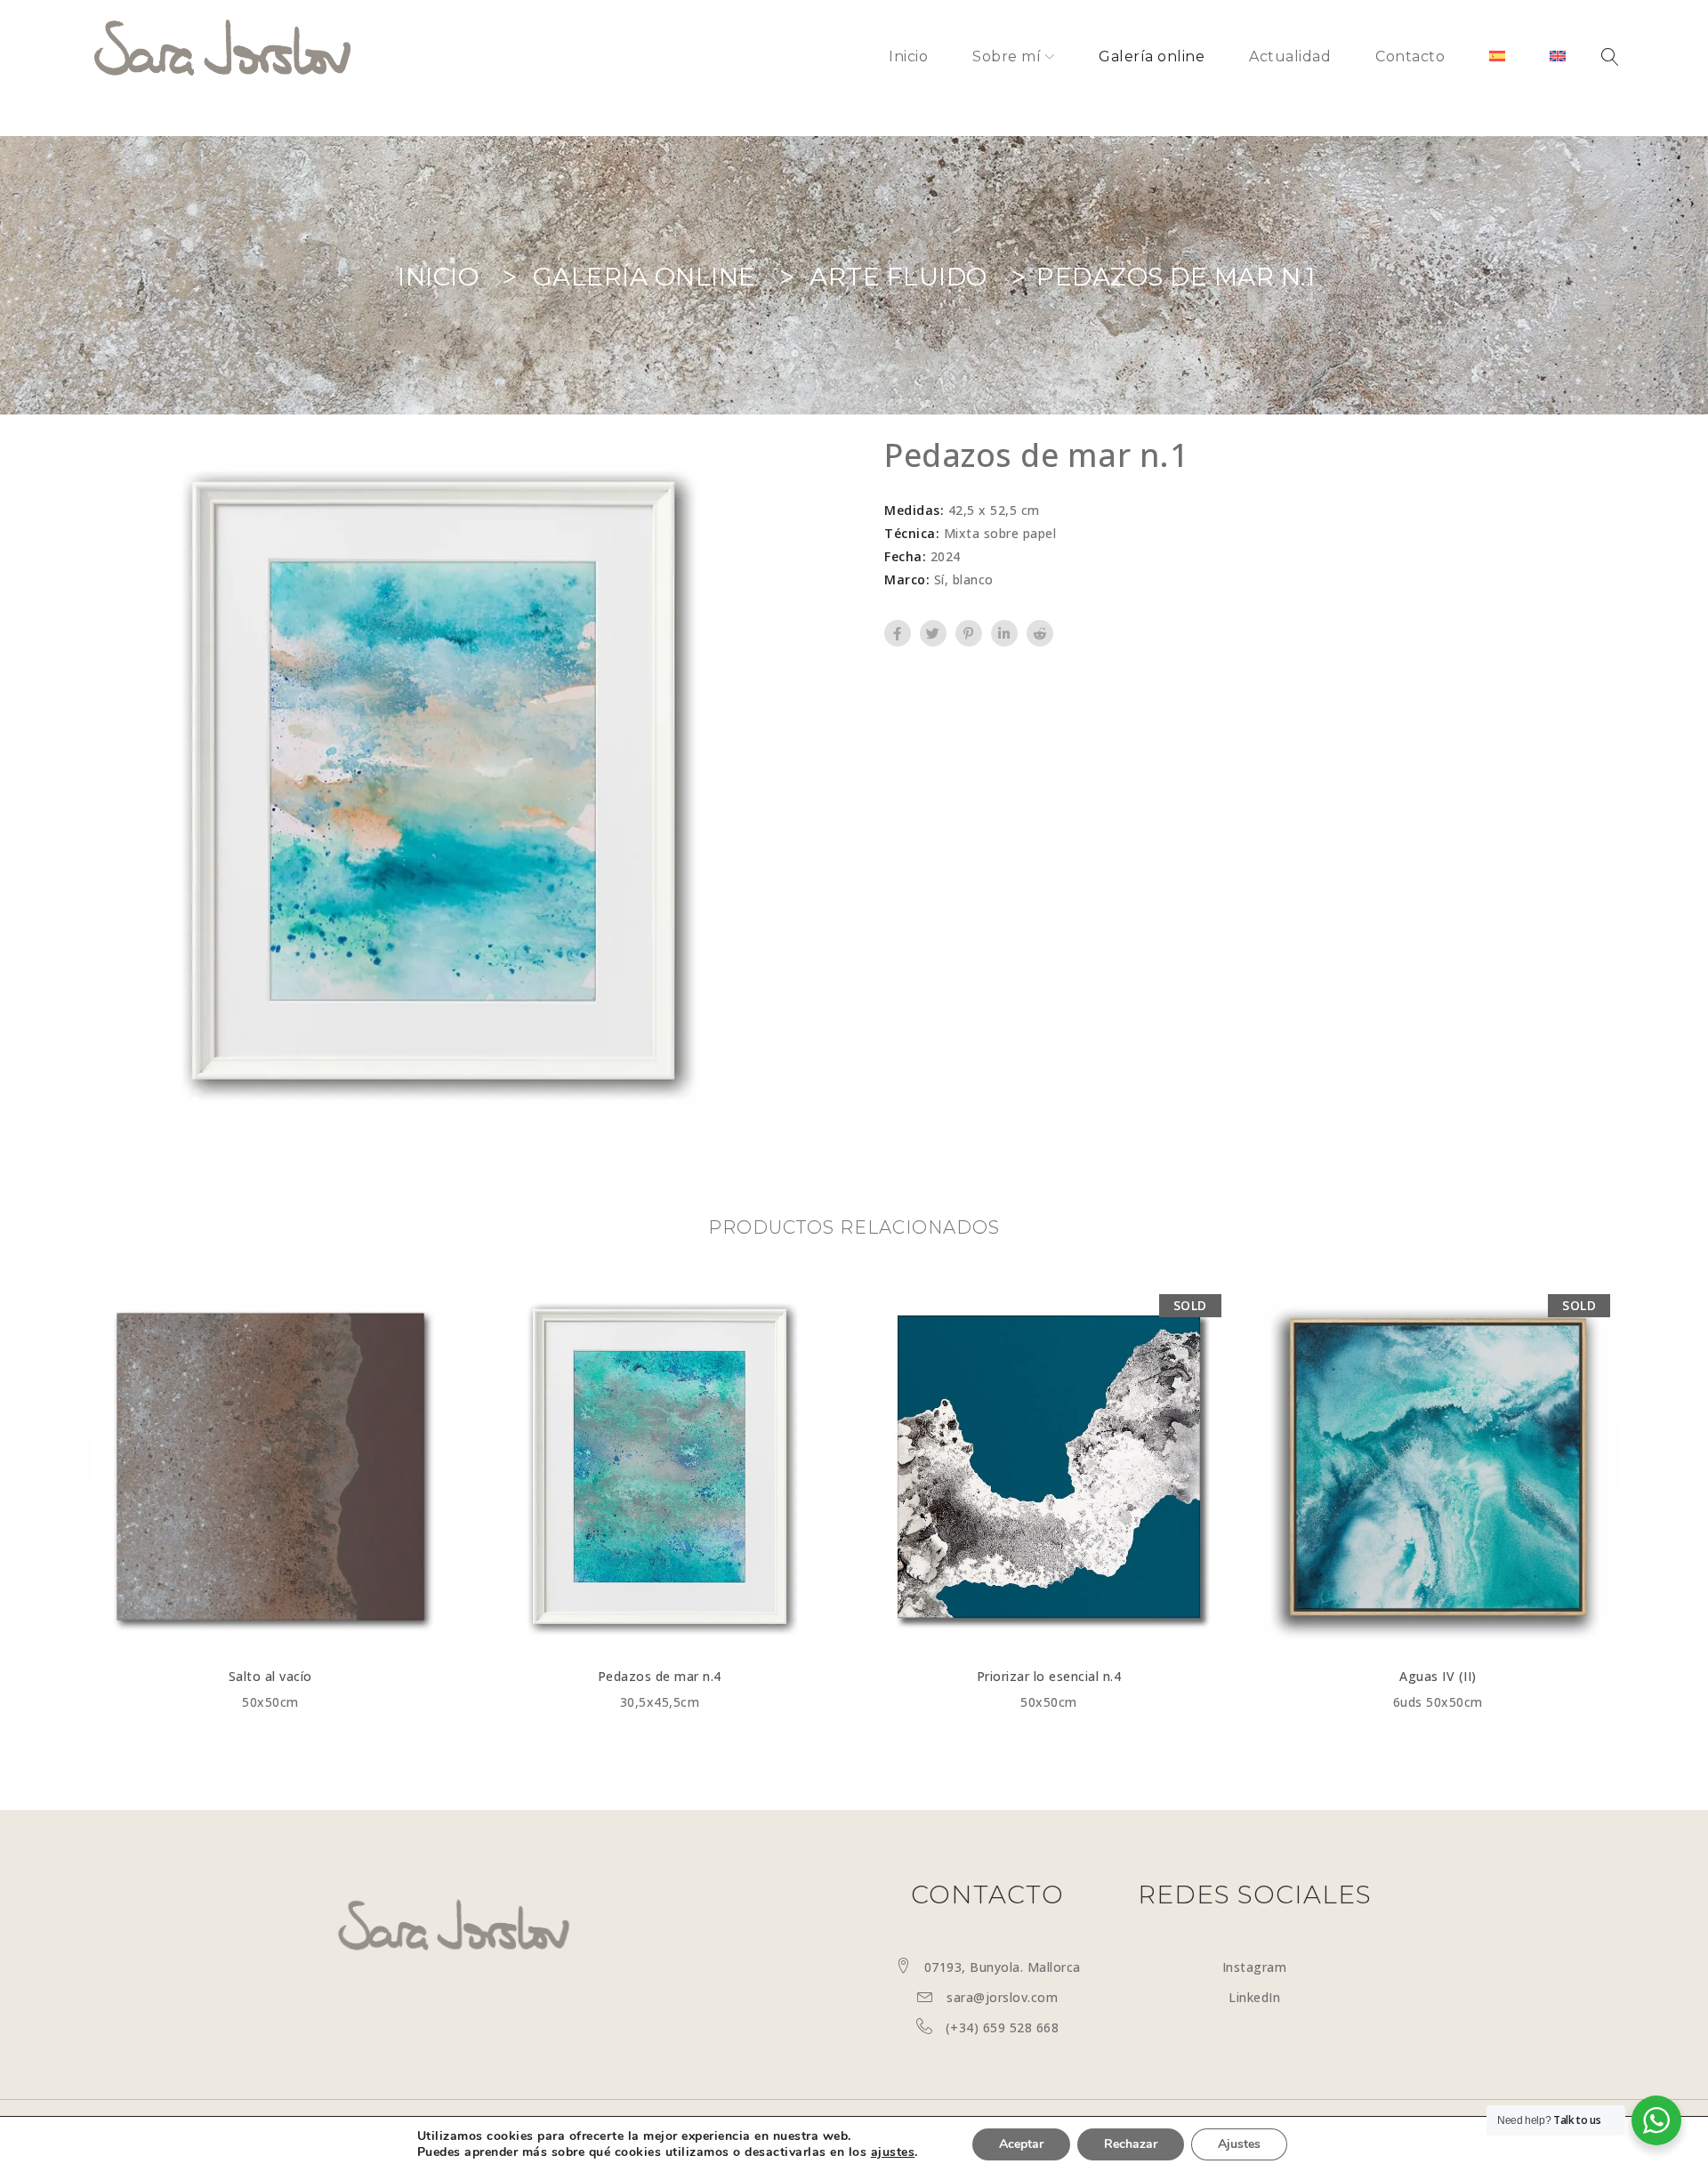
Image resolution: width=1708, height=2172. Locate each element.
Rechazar (1131, 2144)
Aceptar (1021, 2144)
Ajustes (1239, 2144)
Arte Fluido (898, 277)
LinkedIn (1254, 1997)
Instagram (1255, 1967)
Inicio (438, 277)
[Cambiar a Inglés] (1558, 57)
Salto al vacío (270, 1676)
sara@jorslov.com (1002, 1997)
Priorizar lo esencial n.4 (1049, 1676)
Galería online (645, 277)
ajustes (893, 2152)
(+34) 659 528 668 (1003, 2027)
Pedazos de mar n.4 (660, 1676)
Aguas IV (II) (1438, 1676)
